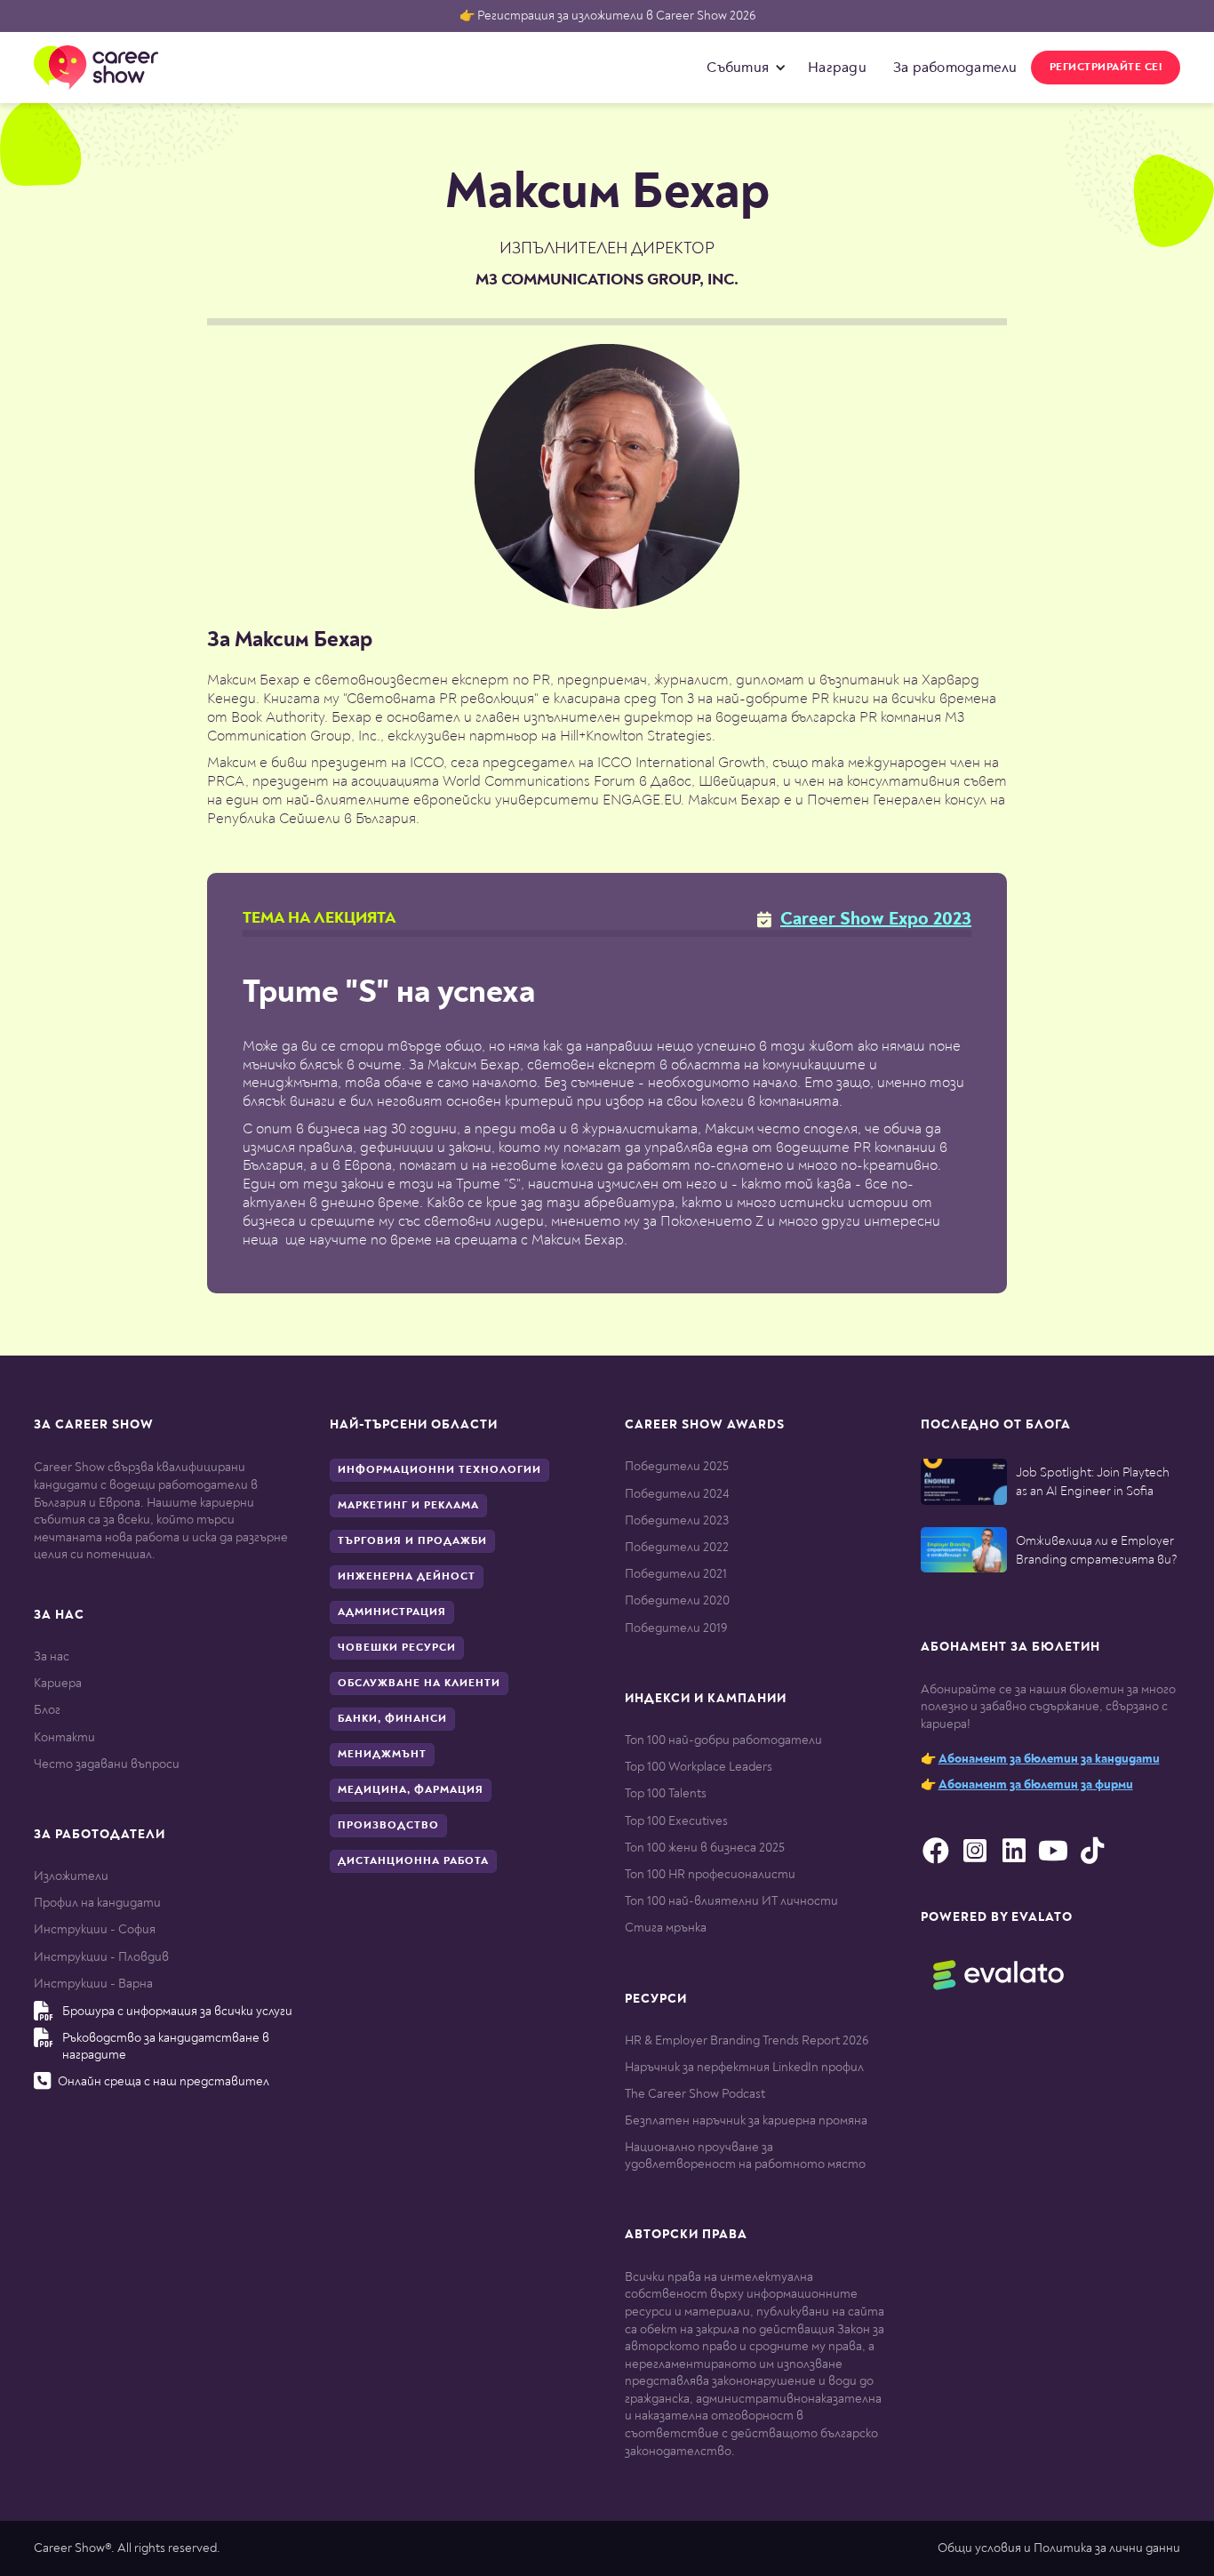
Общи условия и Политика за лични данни (1059, 2548)
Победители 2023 (677, 1520)
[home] (96, 68)
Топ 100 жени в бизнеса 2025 (705, 1848)
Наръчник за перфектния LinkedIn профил (744, 2067)
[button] (742, 68)
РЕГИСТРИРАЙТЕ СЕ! (1106, 67)
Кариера (58, 1683)
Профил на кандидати (97, 1903)
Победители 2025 (677, 1466)
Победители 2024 (677, 1494)
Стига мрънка (666, 1928)
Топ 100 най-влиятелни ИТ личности (731, 1901)
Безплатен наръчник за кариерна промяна (746, 2120)
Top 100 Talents (666, 1793)
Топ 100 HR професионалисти (710, 1874)
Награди (837, 68)
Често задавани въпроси (107, 1764)
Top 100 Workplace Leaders (699, 1767)
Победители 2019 (676, 1628)
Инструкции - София (95, 1929)
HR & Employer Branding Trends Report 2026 (747, 2040)
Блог (47, 1710)
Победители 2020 (677, 1600)
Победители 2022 (677, 1547)
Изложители (71, 1876)
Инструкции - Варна (93, 1984)
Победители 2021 (676, 1574)
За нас (52, 1656)
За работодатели (955, 68)
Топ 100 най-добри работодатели (723, 1740)
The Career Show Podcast (695, 2094)
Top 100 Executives (676, 1821)
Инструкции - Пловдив (101, 1957)
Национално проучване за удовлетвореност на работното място (745, 2155)
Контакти (64, 1737)
